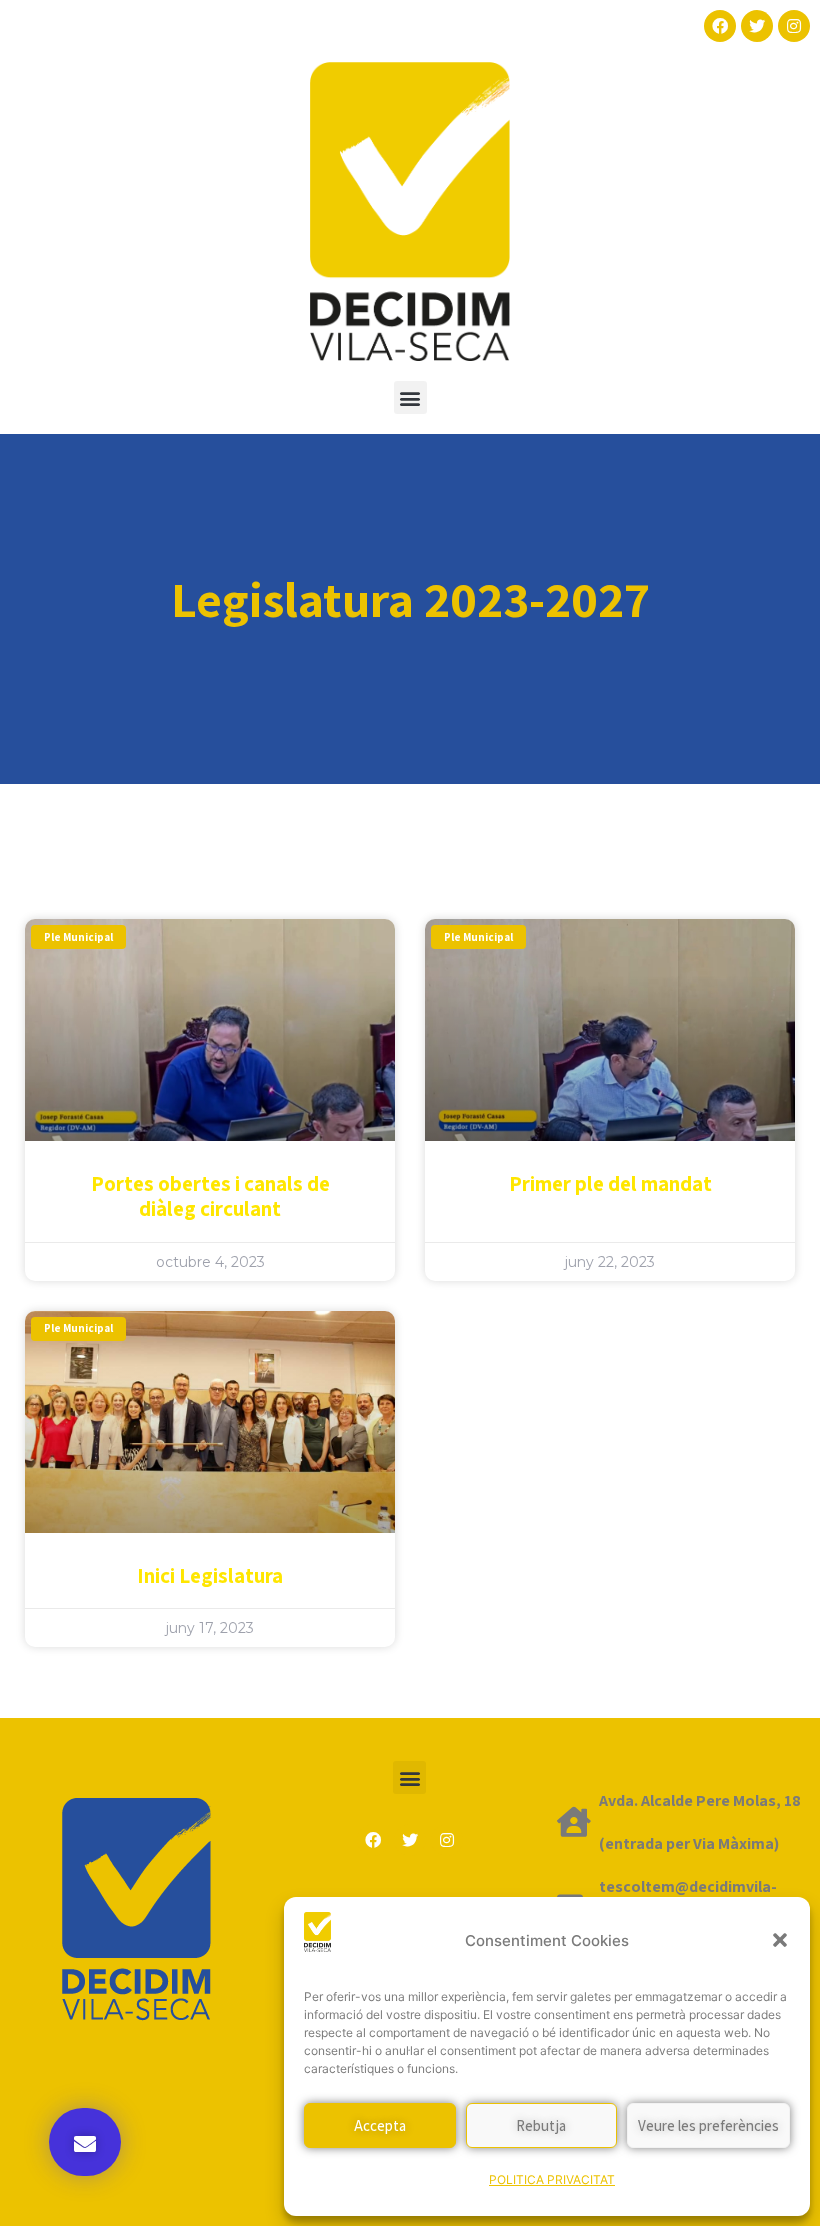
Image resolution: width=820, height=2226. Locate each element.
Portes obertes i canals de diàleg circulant (210, 1196)
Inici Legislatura (210, 1575)
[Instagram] (794, 26)
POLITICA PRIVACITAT (552, 2179)
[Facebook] (720, 26)
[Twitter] (757, 26)
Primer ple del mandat (610, 1183)
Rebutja (541, 2125)
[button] (780, 1940)
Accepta (380, 2125)
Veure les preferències (708, 2125)
